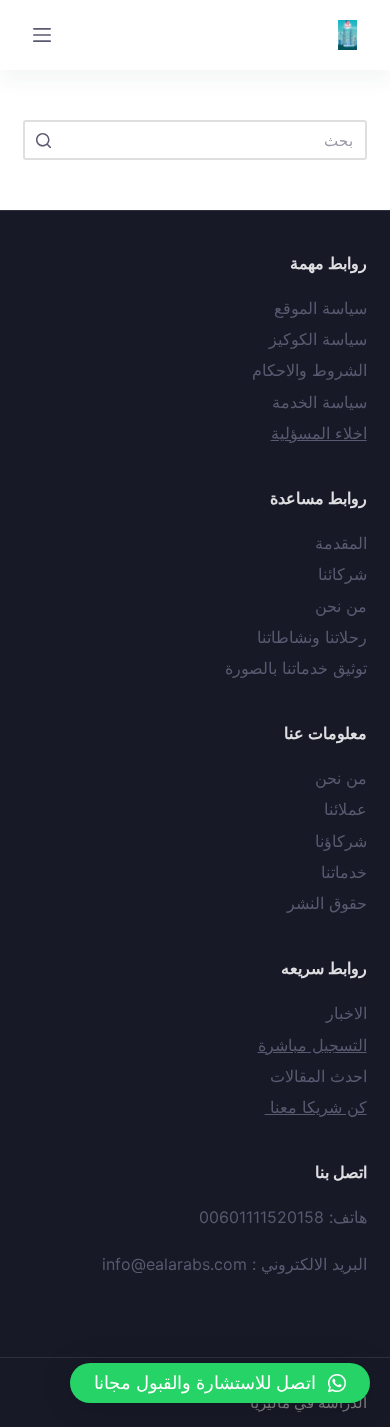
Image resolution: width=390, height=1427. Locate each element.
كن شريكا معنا (316, 1107)
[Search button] (43, 140)
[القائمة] (42, 35)
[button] (220, 1383)
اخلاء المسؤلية (319, 433)
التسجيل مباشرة (312, 1045)
